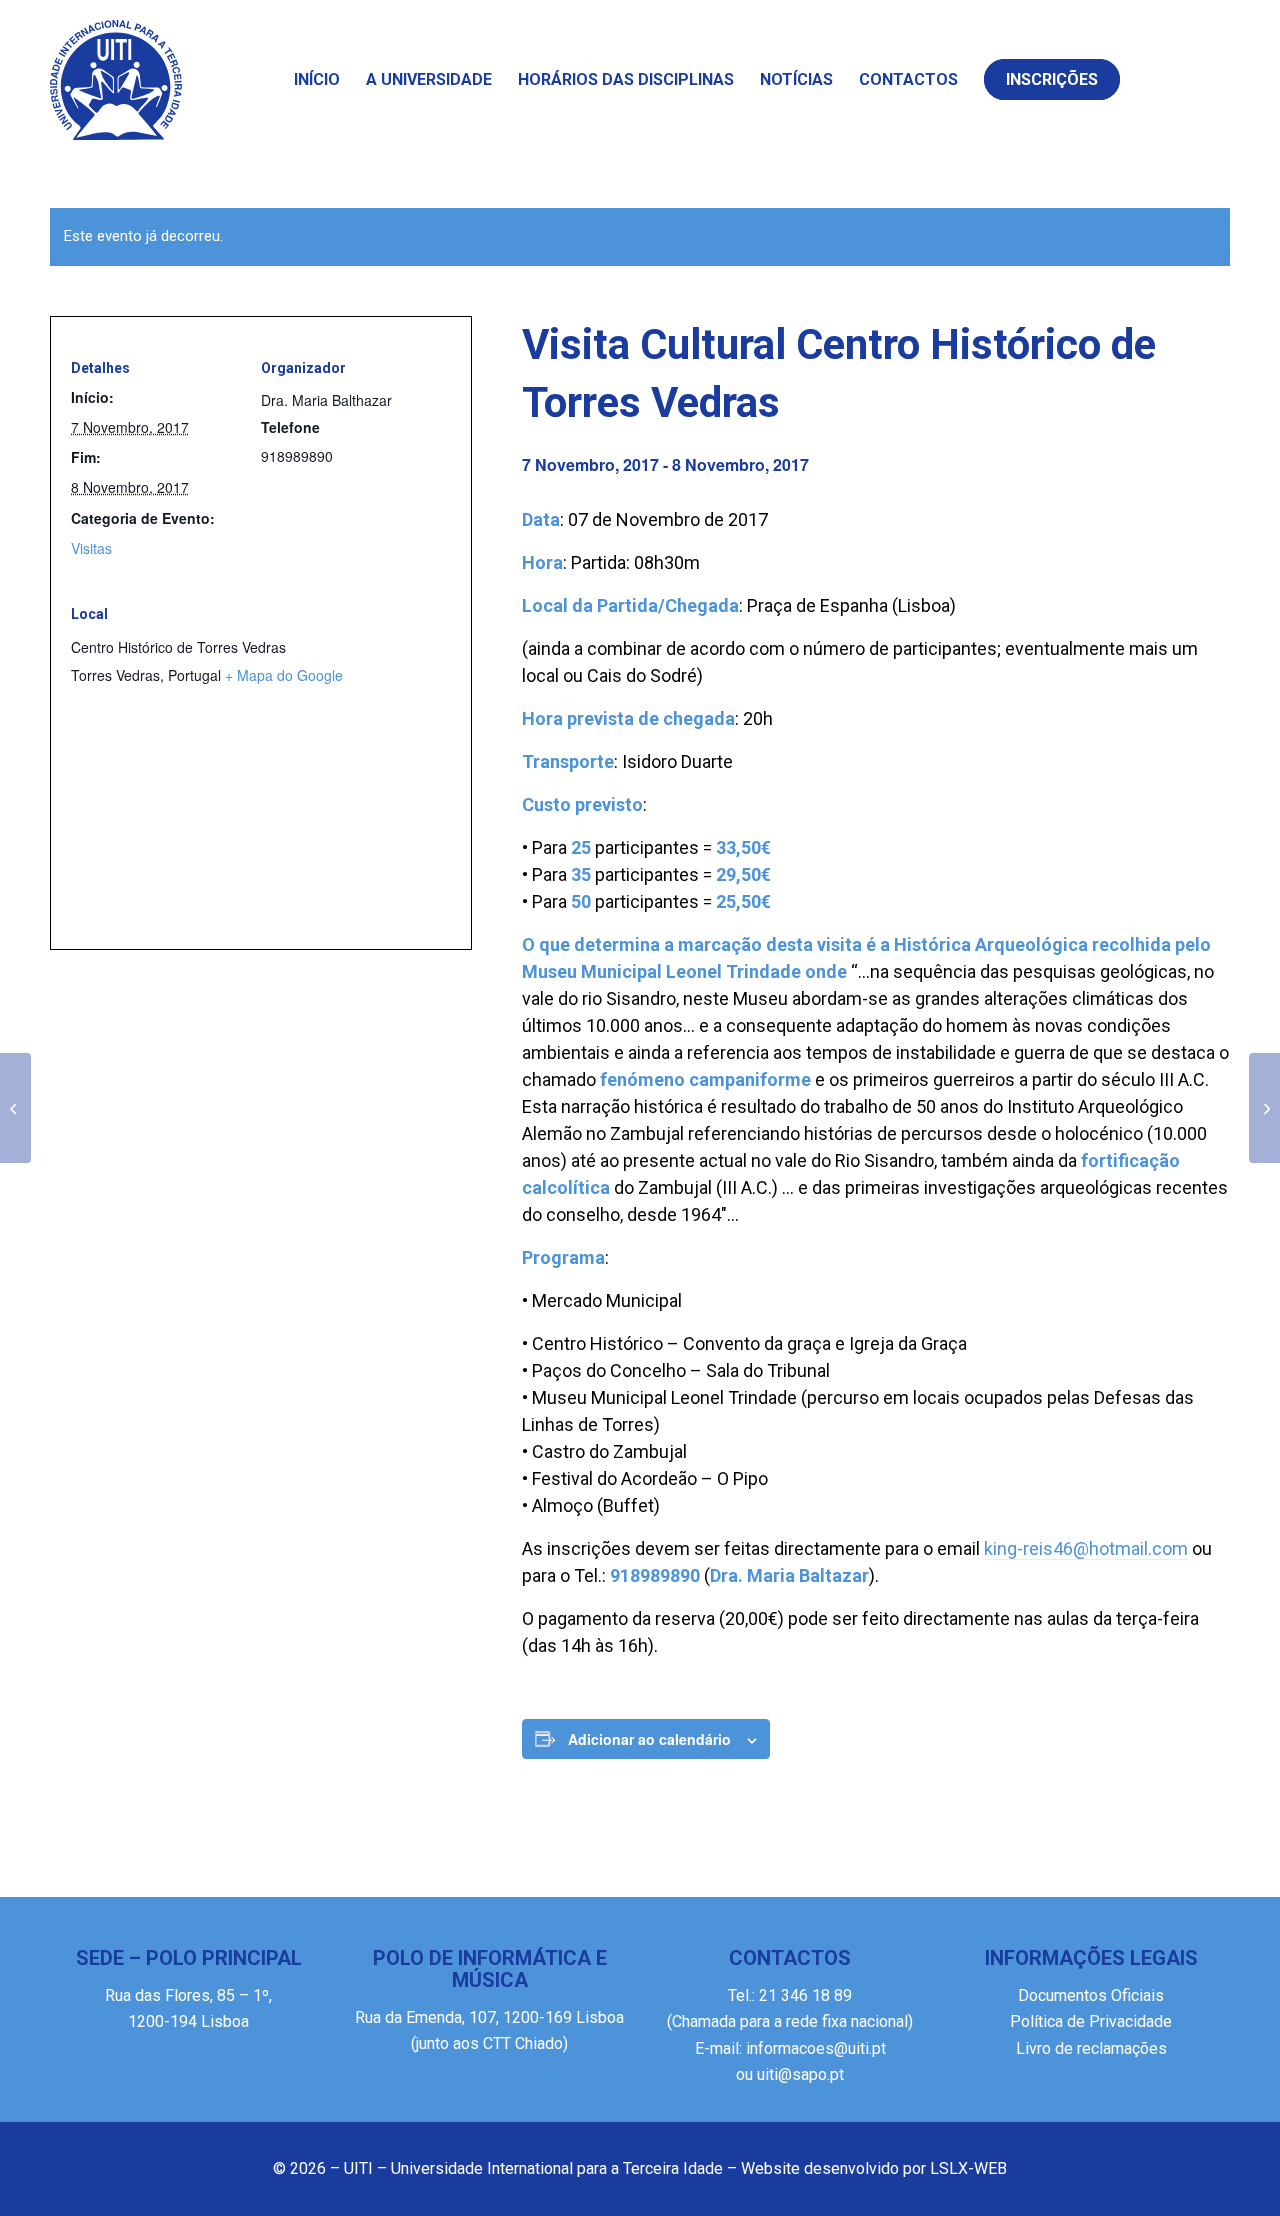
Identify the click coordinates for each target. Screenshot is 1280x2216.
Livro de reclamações (1091, 2048)
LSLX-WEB (968, 2168)
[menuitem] (317, 80)
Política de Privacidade (1091, 2021)
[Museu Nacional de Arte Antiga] (15, 1108)
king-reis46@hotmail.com (1086, 1548)
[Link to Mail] (1205, 79)
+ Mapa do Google (284, 675)
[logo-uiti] (116, 80)
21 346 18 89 (803, 1995)
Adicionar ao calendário (649, 1739)
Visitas (91, 548)
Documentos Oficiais (1091, 1995)
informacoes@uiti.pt (816, 2048)
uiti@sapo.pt (800, 2074)
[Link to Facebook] (1165, 79)
